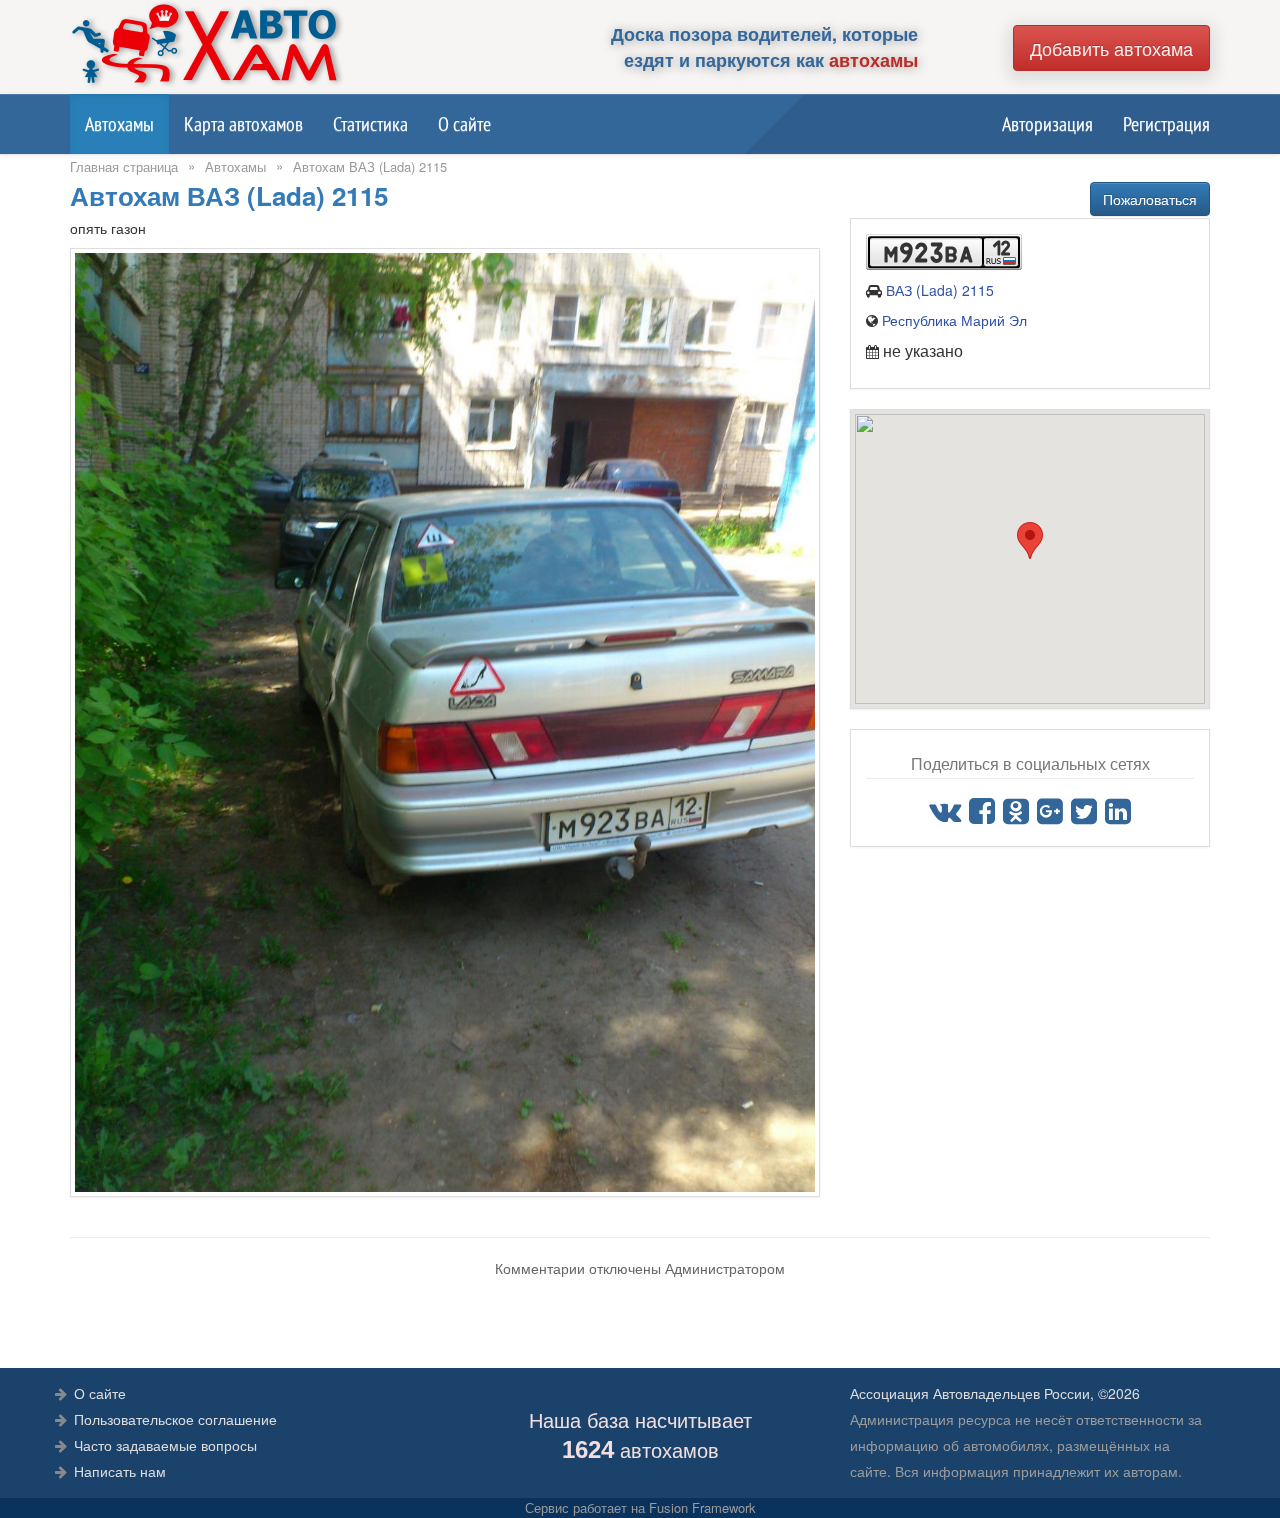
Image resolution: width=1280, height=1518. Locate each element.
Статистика (370, 124)
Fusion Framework (702, 1507)
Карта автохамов (243, 124)
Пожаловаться (1150, 199)
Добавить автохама (1111, 48)
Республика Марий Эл (954, 320)
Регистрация (1166, 124)
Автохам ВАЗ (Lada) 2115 (370, 166)
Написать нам (120, 1471)
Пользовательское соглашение (175, 1419)
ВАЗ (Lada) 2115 (940, 290)
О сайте (464, 124)
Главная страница (124, 166)
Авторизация (1047, 124)
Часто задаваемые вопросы (165, 1445)
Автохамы (119, 124)
